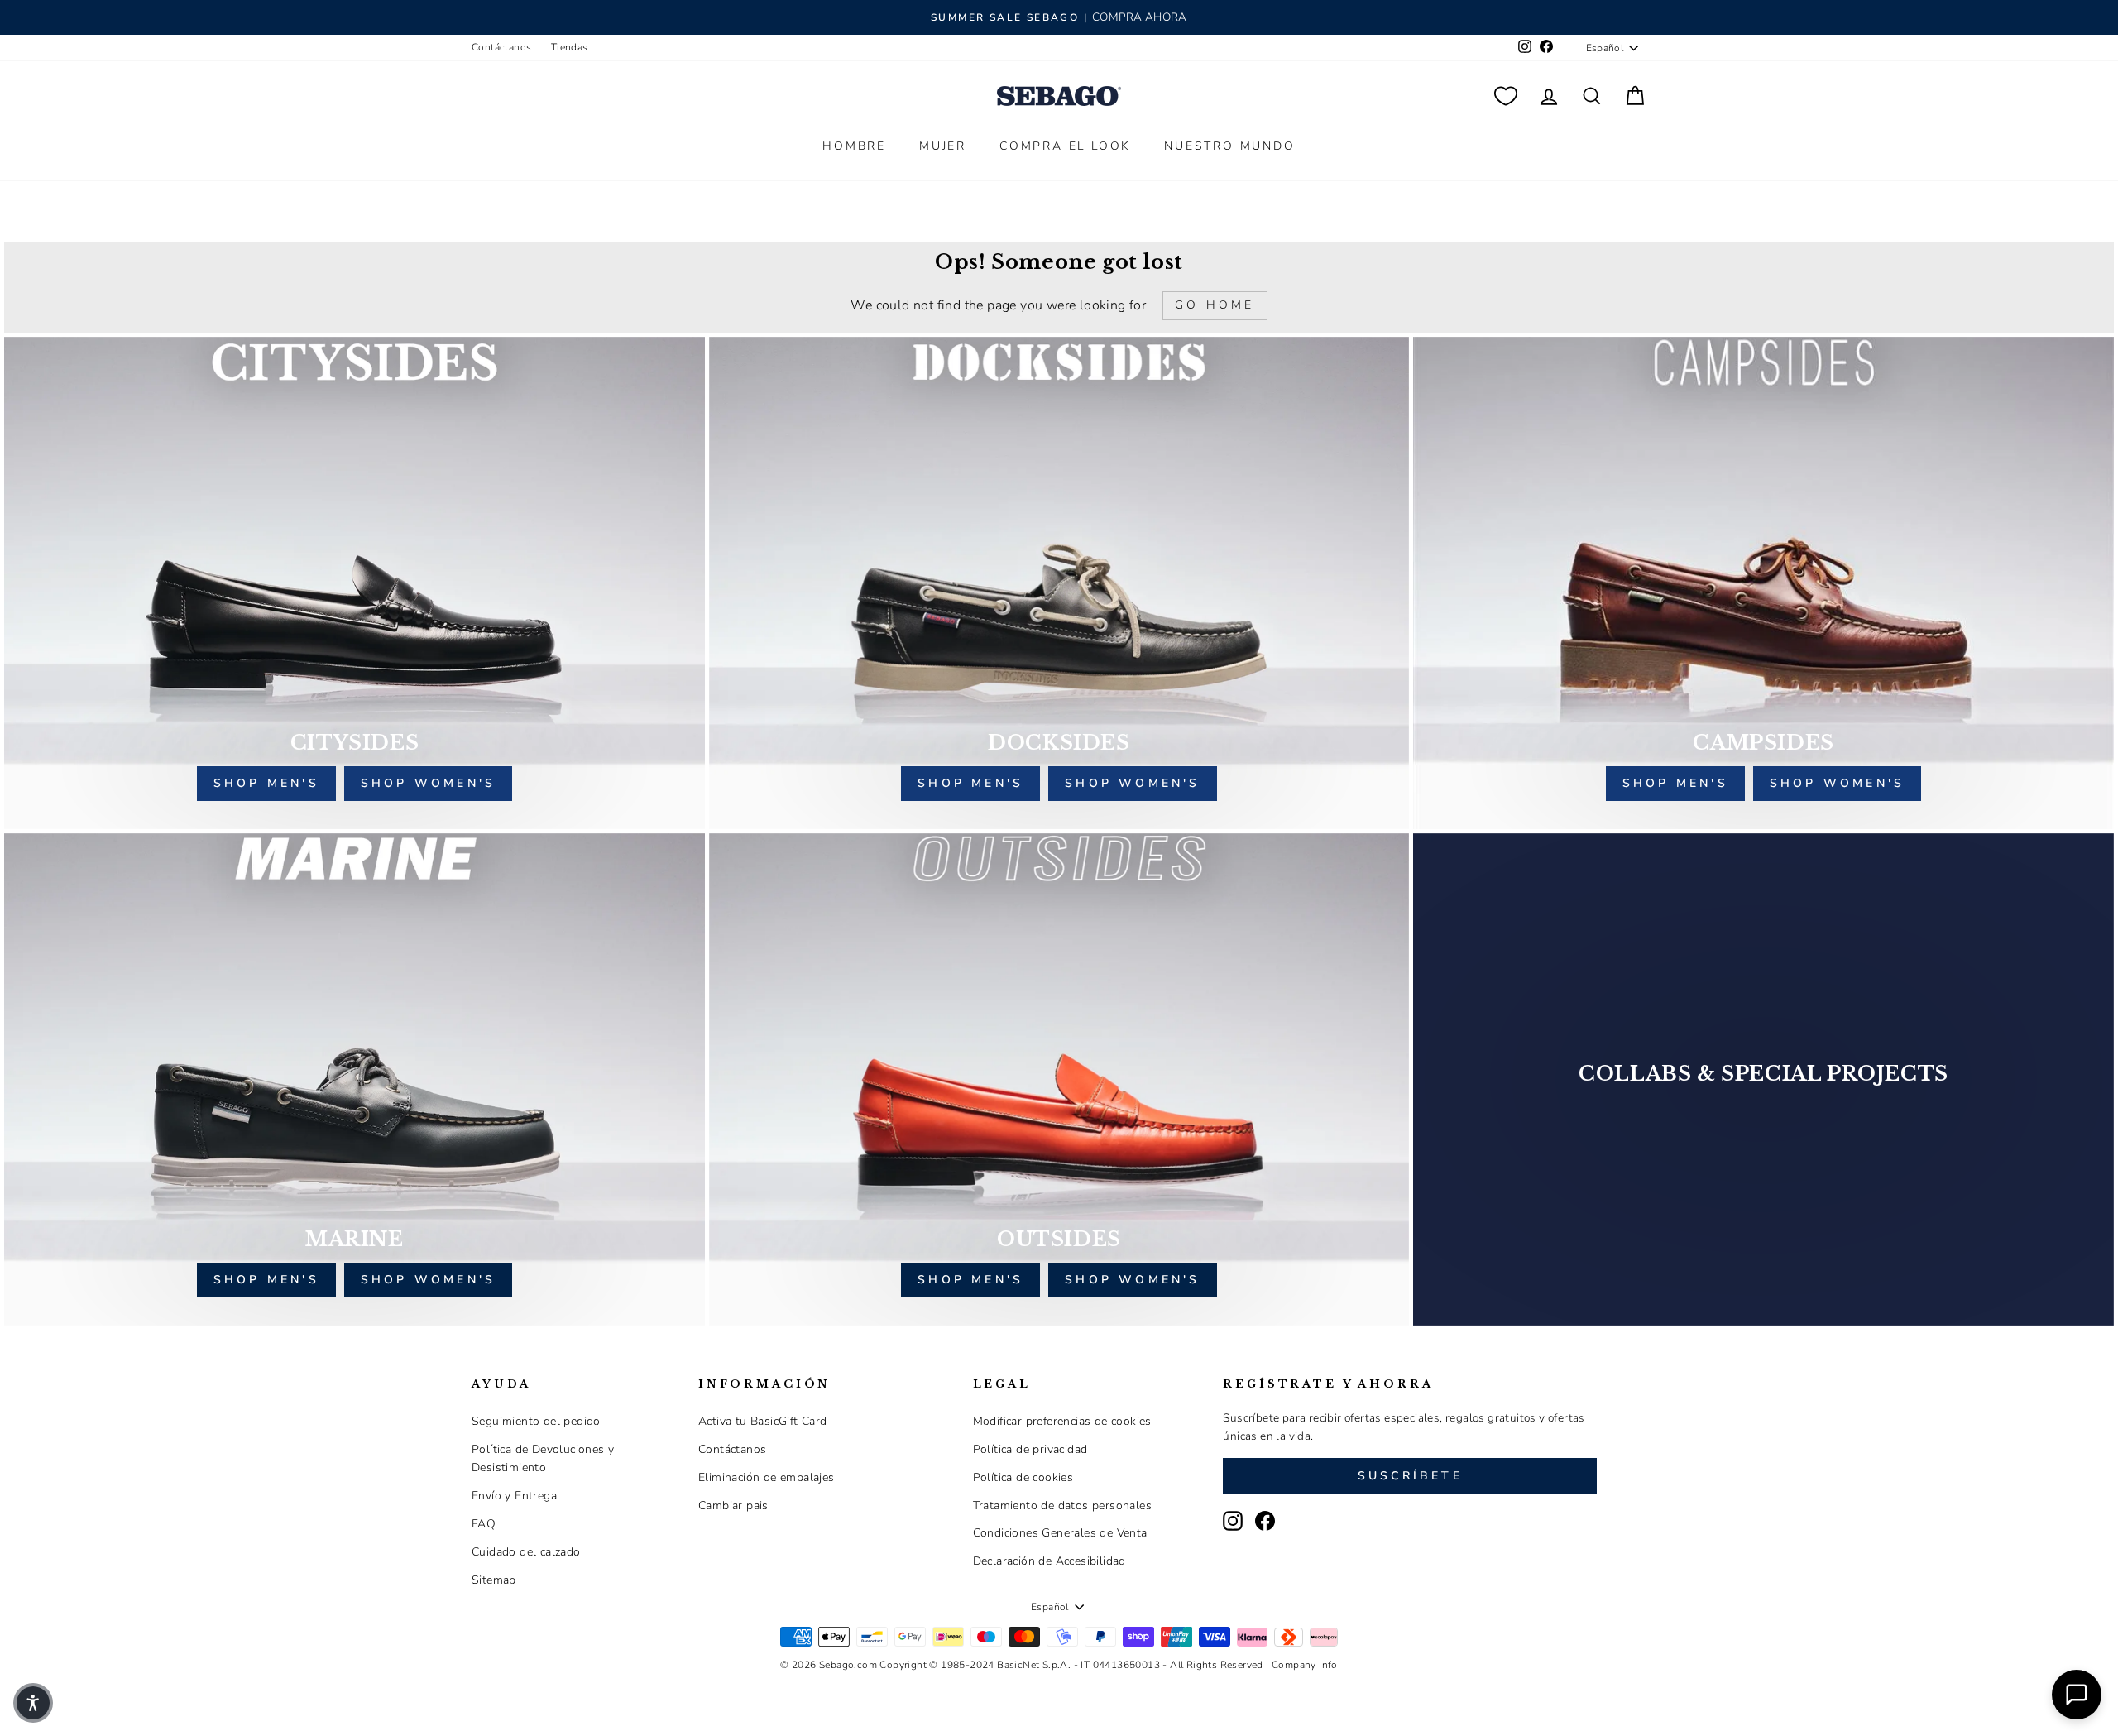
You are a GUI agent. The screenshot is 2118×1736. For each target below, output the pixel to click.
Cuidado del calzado (526, 1552)
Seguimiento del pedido (536, 1421)
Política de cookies (1023, 1477)
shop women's (428, 783)
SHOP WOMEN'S (428, 1280)
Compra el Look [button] (1065, 146)
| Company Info (1302, 1665)
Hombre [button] (854, 146)
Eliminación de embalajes (767, 1477)
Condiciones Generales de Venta (1060, 1533)
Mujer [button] (943, 146)
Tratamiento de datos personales (1062, 1506)
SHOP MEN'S (266, 1280)
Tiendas (570, 47)
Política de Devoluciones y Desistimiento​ (543, 1458)
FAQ (484, 1524)
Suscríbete (1410, 1476)
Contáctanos (501, 47)
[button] (33, 1703)
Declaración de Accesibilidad (1049, 1561)
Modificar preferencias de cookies (1062, 1421)
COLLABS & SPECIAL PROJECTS (1763, 1074)
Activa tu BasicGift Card (763, 1421)
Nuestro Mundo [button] (1229, 146)
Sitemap (494, 1580)
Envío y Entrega (514, 1496)
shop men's (266, 783)
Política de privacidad (1030, 1449)
